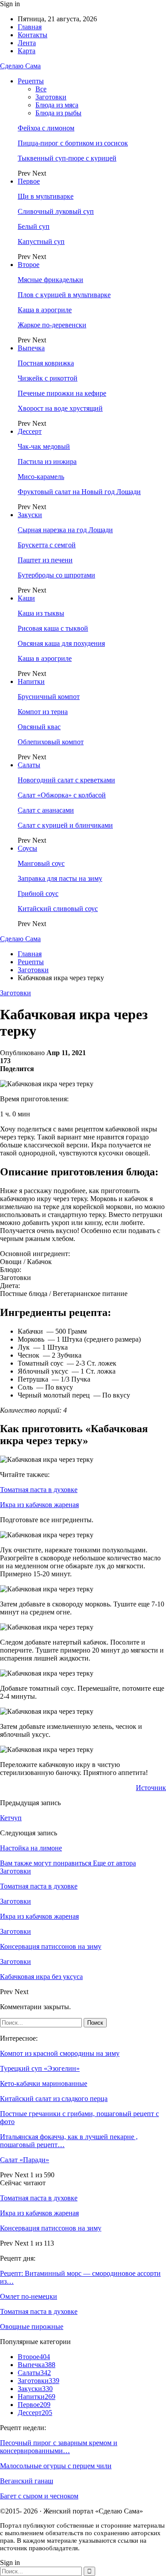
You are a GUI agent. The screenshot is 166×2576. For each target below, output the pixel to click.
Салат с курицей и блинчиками (65, 825)
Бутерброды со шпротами (56, 575)
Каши (26, 598)
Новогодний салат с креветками (66, 780)
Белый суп (34, 226)
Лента (27, 43)
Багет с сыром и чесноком (39, 2496)
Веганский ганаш (27, 2481)
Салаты (29, 765)
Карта (27, 51)
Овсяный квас (39, 727)
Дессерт (30, 431)
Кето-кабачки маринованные (44, 2083)
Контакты (33, 35)
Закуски (30, 515)
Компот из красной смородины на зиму (60, 2053)
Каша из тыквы (41, 613)
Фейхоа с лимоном (46, 128)
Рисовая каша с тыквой (53, 628)
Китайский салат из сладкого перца (54, 2099)
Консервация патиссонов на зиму (51, 2228)
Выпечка (31, 348)
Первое (29, 181)
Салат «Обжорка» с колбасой (62, 795)
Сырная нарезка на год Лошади (65, 530)
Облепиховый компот (51, 742)
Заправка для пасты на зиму (60, 878)
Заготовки (51, 97)
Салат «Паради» (25, 2160)
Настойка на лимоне (31, 1848)
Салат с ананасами (46, 810)
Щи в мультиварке (46, 196)
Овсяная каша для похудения (61, 643)
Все (41, 89)
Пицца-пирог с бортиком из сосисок (73, 143)
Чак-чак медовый (44, 446)
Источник (151, 1788)
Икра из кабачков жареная (39, 1505)
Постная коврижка (46, 363)
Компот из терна (43, 712)
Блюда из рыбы (58, 113)
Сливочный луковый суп (56, 211)
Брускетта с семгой (47, 545)
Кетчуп (11, 1818)
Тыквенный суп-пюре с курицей (67, 158)
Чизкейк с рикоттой (48, 378)
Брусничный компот (49, 697)
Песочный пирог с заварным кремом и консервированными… (59, 2447)
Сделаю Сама (20, 66)
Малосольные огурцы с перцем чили (56, 2466)
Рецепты (31, 81)
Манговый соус (41, 863)
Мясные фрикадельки (50, 280)
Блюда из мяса (57, 105)
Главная (30, 27)
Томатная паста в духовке (39, 1490)
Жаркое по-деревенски (52, 325)
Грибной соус (38, 893)
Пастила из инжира (47, 461)
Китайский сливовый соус (58, 909)
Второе (29, 265)
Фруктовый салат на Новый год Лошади (79, 492)
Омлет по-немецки (29, 2296)
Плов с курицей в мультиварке (64, 295)
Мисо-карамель (41, 477)
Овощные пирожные (32, 2327)
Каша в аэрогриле (45, 310)
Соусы (27, 848)
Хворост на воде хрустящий (60, 408)
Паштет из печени (45, 560)
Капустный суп (41, 241)
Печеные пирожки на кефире (62, 393)
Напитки (31, 681)
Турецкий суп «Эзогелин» (40, 2068)
